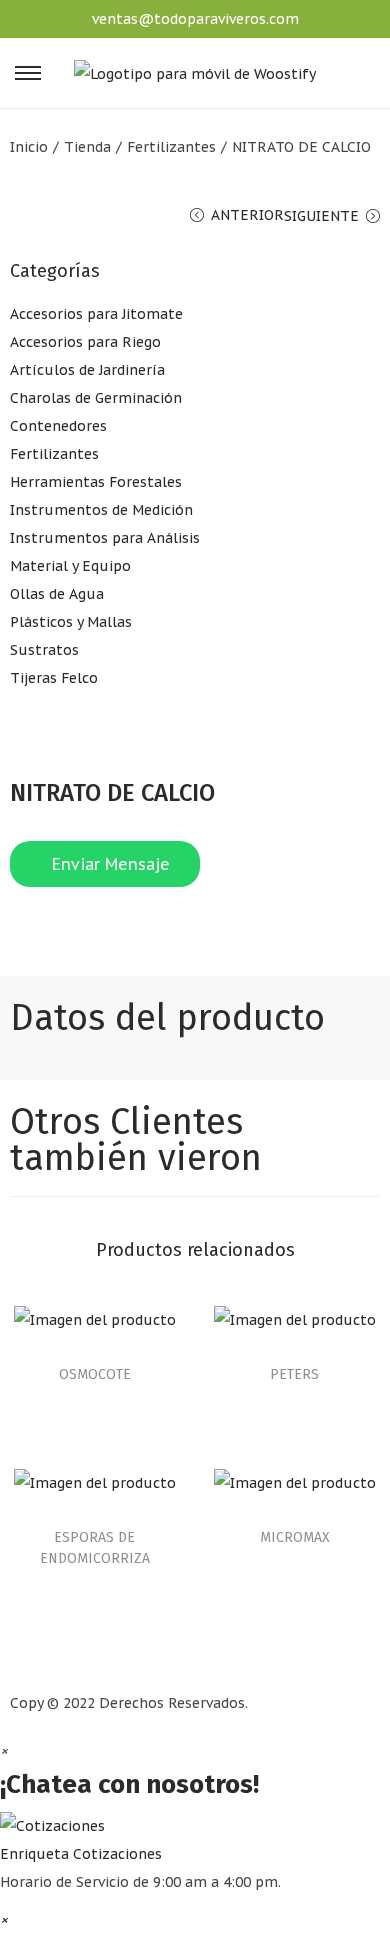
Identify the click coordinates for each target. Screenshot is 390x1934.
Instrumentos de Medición (101, 510)
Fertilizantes (171, 147)
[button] (195, 1838)
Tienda (87, 147)
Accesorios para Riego (85, 342)
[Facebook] (35, 932)
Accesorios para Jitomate (96, 314)
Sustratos (44, 650)
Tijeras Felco (54, 678)
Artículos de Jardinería (87, 370)
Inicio (29, 147)
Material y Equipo (70, 566)
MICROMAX (295, 1537)
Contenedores (58, 426)
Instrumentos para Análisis (105, 538)
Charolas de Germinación (96, 398)
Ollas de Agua (57, 594)
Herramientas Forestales (96, 482)
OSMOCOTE (95, 1374)
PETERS (294, 1374)
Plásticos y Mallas (71, 622)
